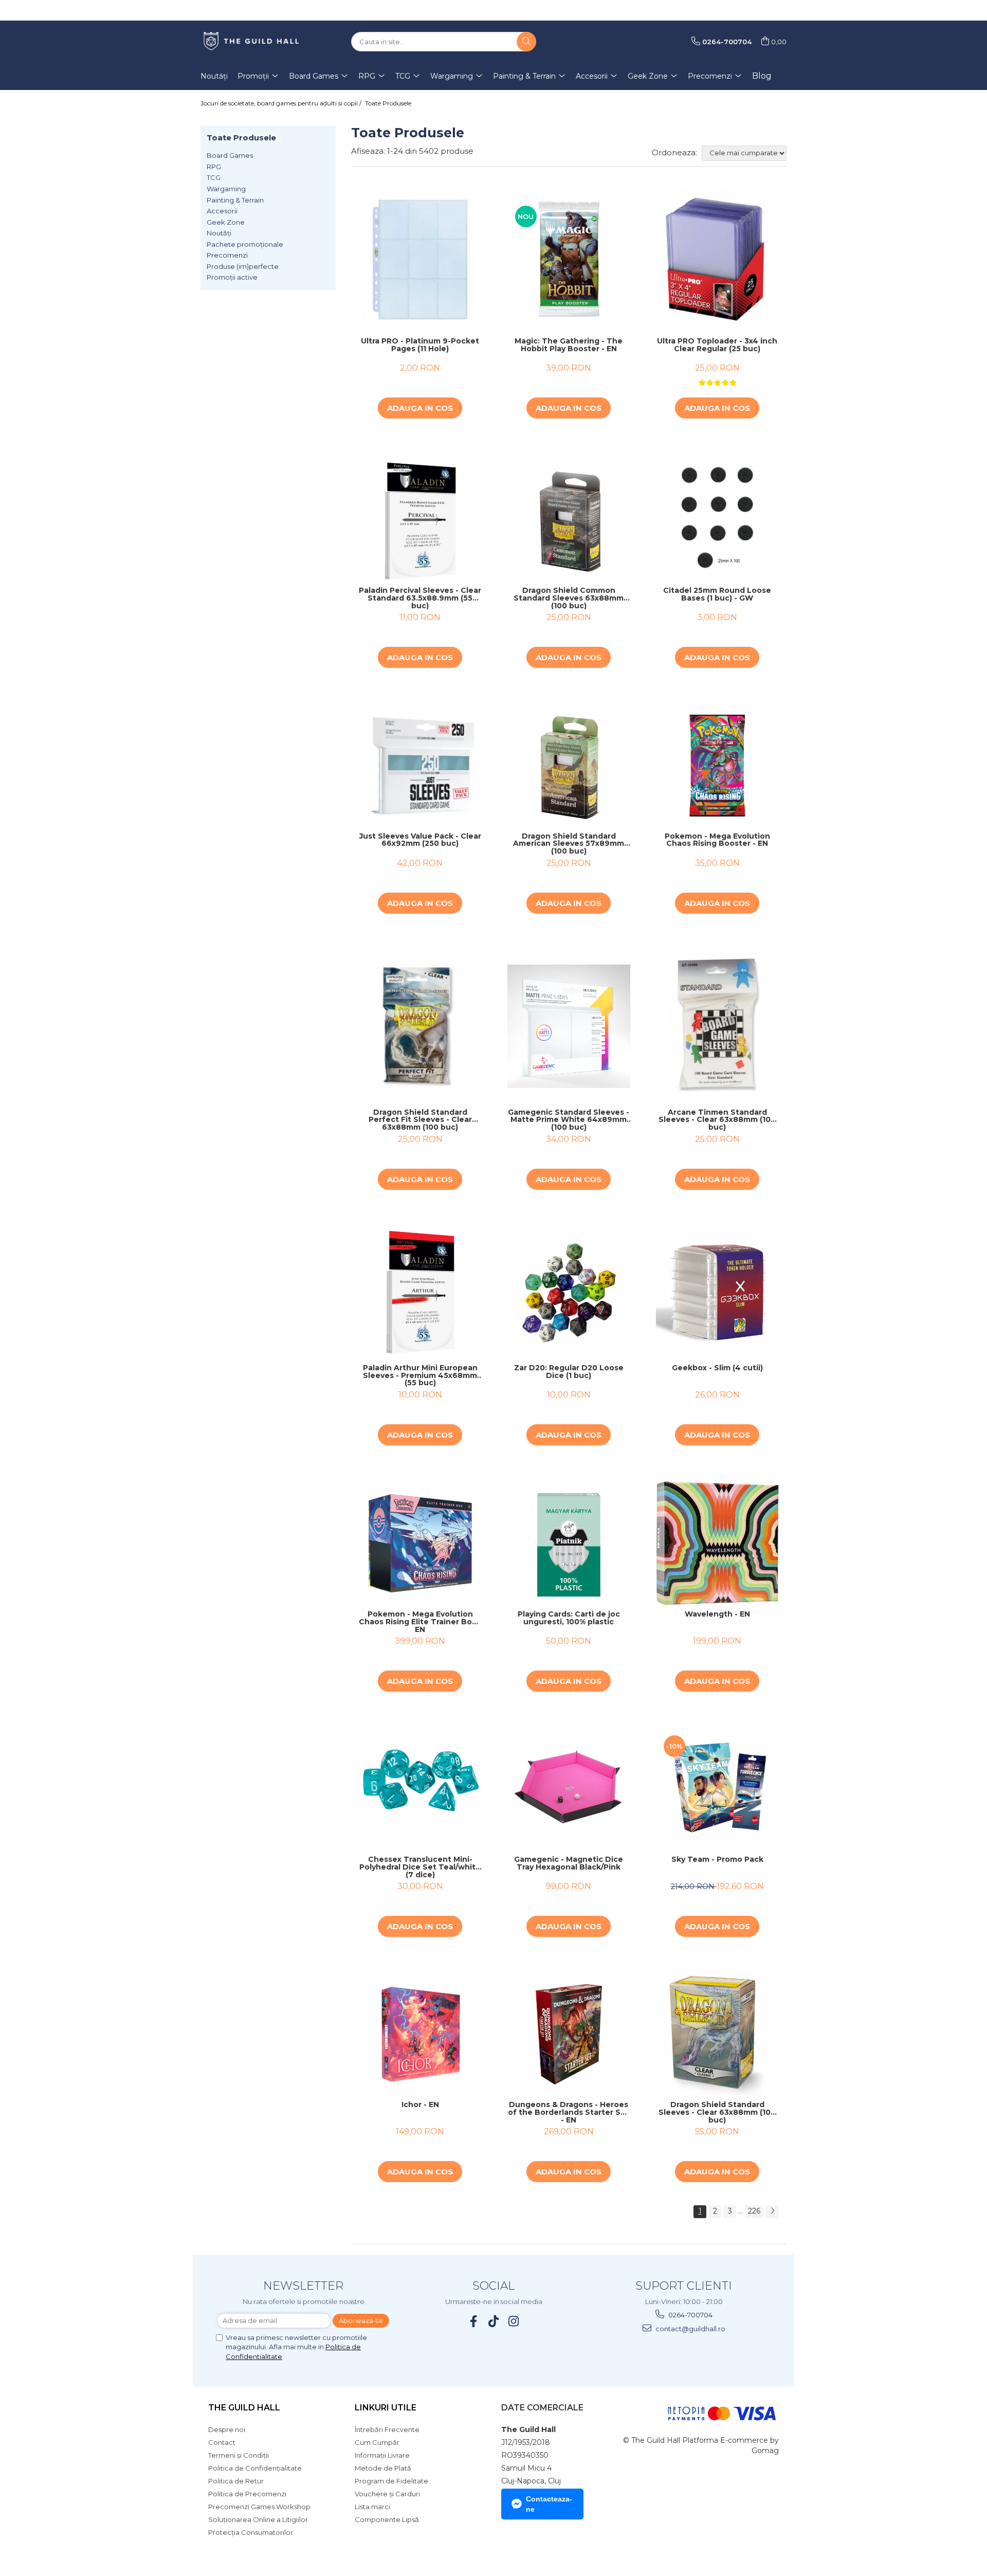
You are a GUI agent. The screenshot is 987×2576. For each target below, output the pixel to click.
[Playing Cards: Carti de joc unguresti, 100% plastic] (569, 1543)
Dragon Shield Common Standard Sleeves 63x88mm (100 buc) (569, 598)
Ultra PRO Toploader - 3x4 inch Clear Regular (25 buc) (717, 345)
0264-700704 (690, 2315)
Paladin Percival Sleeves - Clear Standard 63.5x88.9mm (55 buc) (420, 598)
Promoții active (232, 277)
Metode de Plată (383, 2468)
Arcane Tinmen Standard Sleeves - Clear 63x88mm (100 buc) (717, 1120)
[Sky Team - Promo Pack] (717, 1789)
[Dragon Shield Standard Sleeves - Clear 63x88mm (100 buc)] (717, 2034)
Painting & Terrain (235, 200)
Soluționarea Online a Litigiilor (258, 2519)
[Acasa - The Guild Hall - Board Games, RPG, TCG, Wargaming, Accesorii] (252, 42)
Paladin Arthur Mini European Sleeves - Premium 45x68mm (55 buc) (420, 1375)
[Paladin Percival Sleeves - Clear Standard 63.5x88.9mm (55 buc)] (420, 518)
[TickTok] (494, 2321)
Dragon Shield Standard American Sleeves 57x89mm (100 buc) (569, 844)
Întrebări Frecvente (387, 2429)
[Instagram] (514, 2321)
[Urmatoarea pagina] (772, 2212)
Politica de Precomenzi (247, 2494)
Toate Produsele (388, 103)
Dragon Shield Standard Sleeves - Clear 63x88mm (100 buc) (717, 2112)
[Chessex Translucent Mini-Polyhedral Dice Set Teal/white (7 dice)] (420, 1789)
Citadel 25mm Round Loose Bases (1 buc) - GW (717, 595)
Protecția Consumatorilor (251, 2532)
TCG (214, 177)
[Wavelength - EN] (717, 1543)
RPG (214, 167)
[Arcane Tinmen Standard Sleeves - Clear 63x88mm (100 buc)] (717, 1027)
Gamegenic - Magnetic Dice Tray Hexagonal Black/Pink (569, 1864)
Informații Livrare (382, 2455)
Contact (222, 2442)
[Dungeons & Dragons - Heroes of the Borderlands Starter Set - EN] (569, 2034)
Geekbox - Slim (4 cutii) (717, 1368)
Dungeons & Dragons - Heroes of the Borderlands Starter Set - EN (569, 2112)
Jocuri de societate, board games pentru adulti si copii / (282, 103)
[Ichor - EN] (420, 2034)
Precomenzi (227, 255)
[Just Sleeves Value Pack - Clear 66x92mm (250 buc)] (420, 765)
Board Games (230, 155)
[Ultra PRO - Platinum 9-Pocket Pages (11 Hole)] (420, 259)
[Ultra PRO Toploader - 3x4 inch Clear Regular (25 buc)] (717, 260)
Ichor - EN (420, 2105)
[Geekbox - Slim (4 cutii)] (717, 1292)
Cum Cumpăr (377, 2442)
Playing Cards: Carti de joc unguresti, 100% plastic (569, 1618)
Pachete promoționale (245, 244)
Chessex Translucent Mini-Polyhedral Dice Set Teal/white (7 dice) (420, 1867)
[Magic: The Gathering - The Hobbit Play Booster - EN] (569, 259)
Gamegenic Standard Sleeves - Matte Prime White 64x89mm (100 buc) (569, 1120)
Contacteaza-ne (549, 2504)
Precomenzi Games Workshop (259, 2507)
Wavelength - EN (717, 1614)
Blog (762, 76)
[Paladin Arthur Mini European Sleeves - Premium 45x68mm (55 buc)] (420, 1292)
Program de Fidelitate (391, 2481)
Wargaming (226, 189)
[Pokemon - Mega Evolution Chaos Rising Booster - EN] (717, 765)
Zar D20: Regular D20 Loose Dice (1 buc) (569, 1372)
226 (754, 2211)
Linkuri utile (386, 2408)
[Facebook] (474, 2321)
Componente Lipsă (387, 2519)
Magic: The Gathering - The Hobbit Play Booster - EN (569, 345)
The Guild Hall (244, 2408)
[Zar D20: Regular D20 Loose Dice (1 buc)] (569, 1292)
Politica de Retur (236, 2481)
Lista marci (372, 2507)
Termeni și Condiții (239, 2455)
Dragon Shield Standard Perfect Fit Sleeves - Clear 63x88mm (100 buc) (420, 1120)
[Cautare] (526, 42)
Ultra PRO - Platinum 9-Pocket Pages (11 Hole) (420, 345)
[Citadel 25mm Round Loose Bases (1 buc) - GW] (717, 518)
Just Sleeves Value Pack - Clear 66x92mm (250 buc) (420, 840)
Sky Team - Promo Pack (717, 1860)
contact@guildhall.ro (690, 2329)
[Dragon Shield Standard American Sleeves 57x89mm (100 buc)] (569, 765)
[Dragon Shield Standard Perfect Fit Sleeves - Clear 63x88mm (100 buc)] (420, 1026)
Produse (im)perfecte (243, 266)
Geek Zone (226, 222)
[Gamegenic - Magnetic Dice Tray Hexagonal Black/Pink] (569, 1789)
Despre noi (227, 2429)
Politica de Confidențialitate (255, 2468)
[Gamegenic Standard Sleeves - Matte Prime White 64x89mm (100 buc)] (569, 1026)
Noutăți (219, 233)
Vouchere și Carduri (387, 2494)
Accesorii (222, 211)
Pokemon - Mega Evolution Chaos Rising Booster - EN (717, 840)
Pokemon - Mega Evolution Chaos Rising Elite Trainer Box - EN (420, 1622)
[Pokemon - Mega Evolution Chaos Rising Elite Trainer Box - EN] (420, 1543)
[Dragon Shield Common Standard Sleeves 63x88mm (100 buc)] (569, 518)
